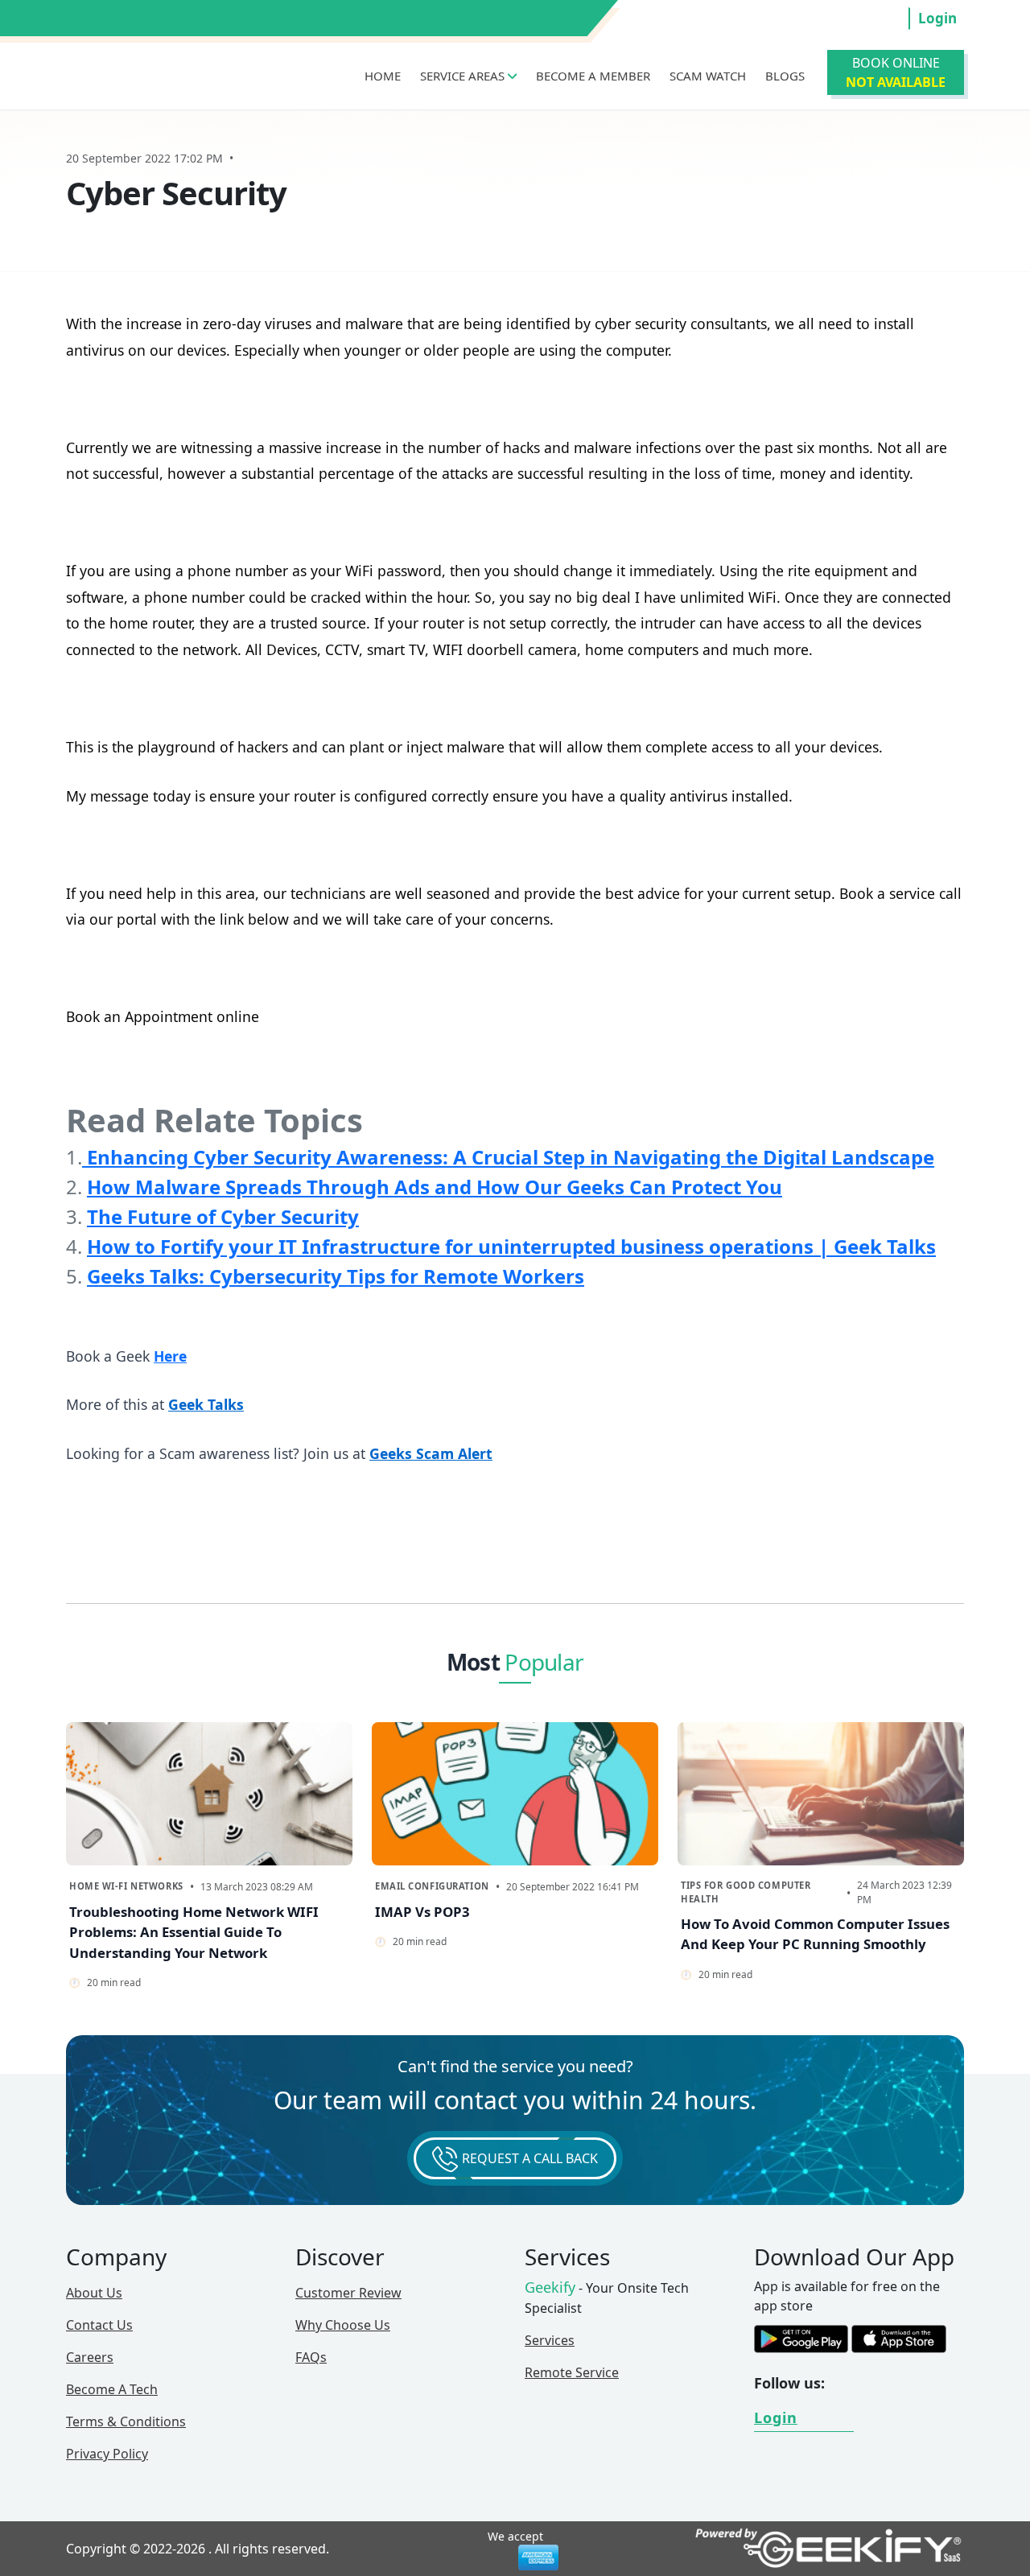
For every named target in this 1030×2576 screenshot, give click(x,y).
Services (550, 2340)
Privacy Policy (107, 2454)
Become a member (593, 76)
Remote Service (572, 2372)
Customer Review (348, 2293)
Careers (90, 2357)
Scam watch (708, 76)
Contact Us (99, 2325)
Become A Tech (112, 2389)
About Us (94, 2293)
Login (937, 18)
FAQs (311, 2357)
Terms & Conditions (126, 2421)
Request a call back (528, 2158)
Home (383, 76)
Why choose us (343, 2325)
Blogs (785, 76)
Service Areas (464, 76)
